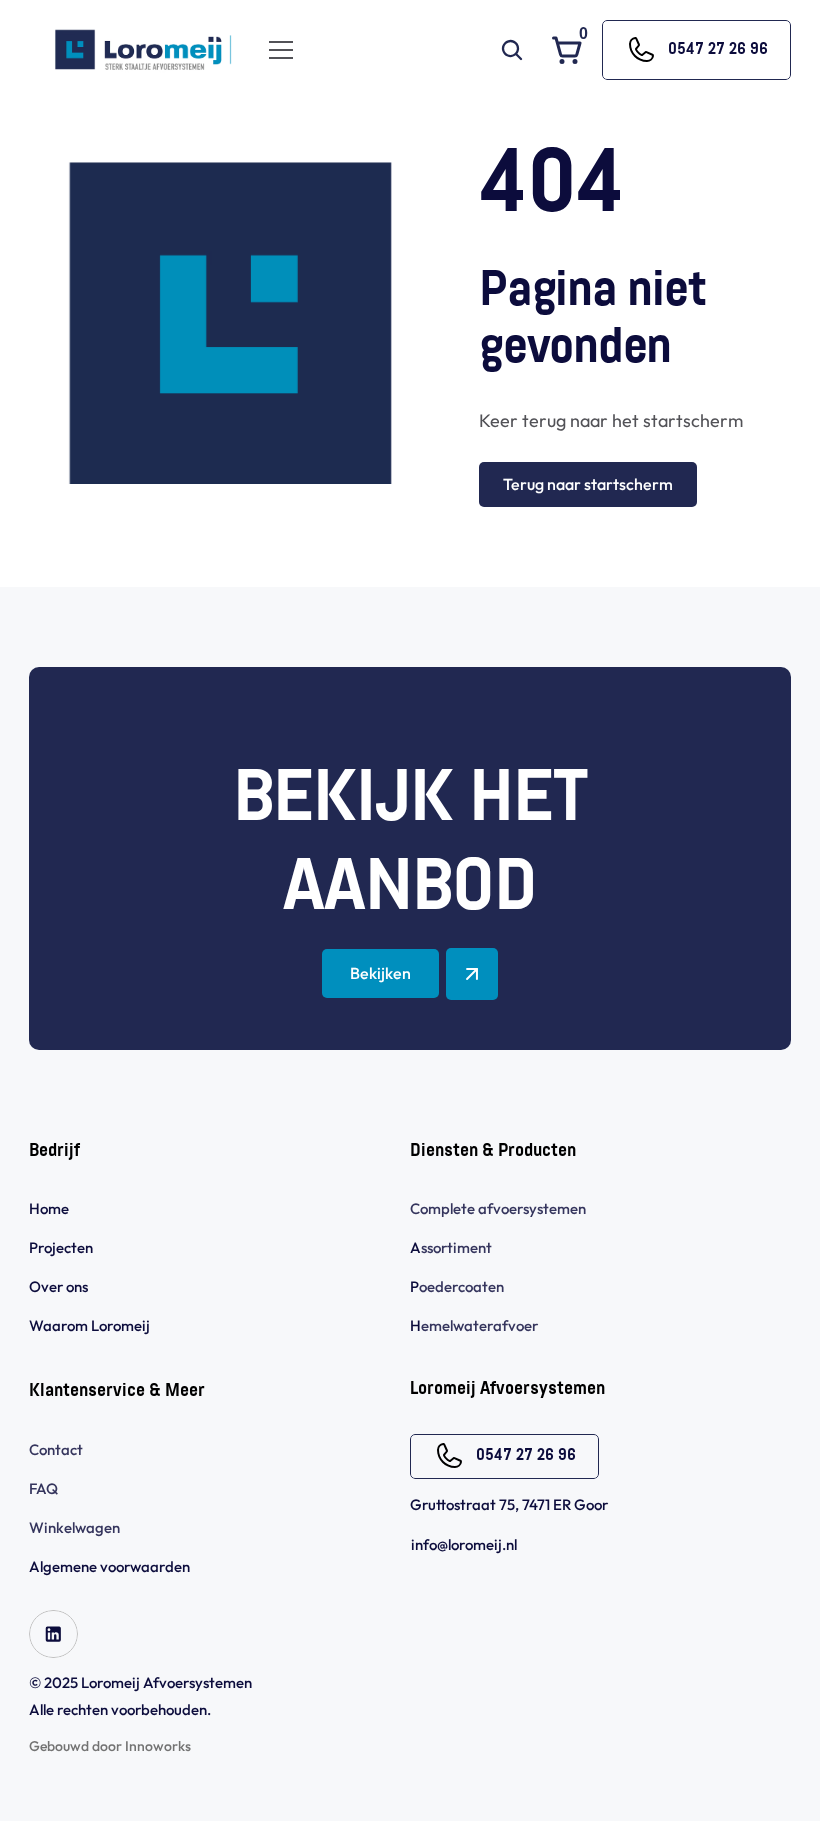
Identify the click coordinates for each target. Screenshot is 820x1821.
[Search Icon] (512, 50)
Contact (56, 1449)
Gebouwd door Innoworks (110, 1746)
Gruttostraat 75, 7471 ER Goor (509, 1504)
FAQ (43, 1488)
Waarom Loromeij (89, 1325)
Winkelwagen (74, 1527)
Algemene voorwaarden (111, 1566)
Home (49, 1208)
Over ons (58, 1286)
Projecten (61, 1247)
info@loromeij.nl (464, 1544)
